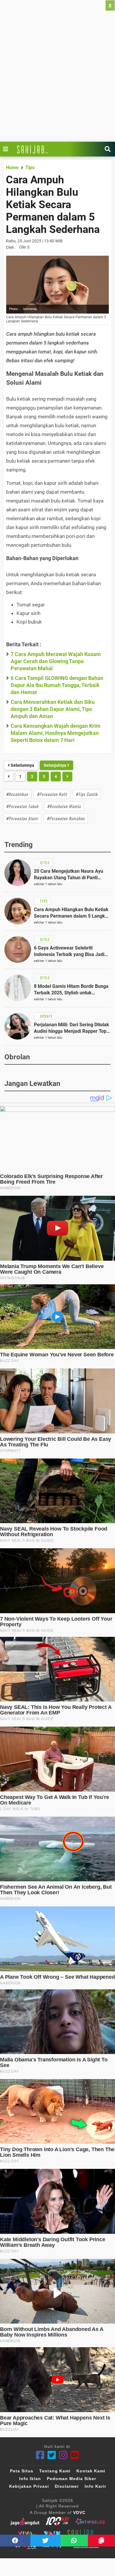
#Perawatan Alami (22, 818)
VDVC (79, 2513)
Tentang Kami (55, 2471)
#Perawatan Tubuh (22, 806)
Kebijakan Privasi (29, 2486)
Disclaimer (67, 2486)
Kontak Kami (91, 2471)
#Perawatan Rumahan (66, 818)
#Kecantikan (17, 794)
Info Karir (95, 2486)
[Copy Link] (101, 2541)
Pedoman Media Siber (72, 2479)
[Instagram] (63, 2455)
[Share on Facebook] (15, 2541)
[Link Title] (7, 149)
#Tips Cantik (87, 794)
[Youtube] (75, 2455)
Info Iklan (30, 2479)
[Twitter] (52, 2455)
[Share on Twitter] (46, 2541)
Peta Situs (22, 2471)
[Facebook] (40, 2455)
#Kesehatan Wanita (64, 806)
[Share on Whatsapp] (74, 2541)
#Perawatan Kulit (52, 794)
